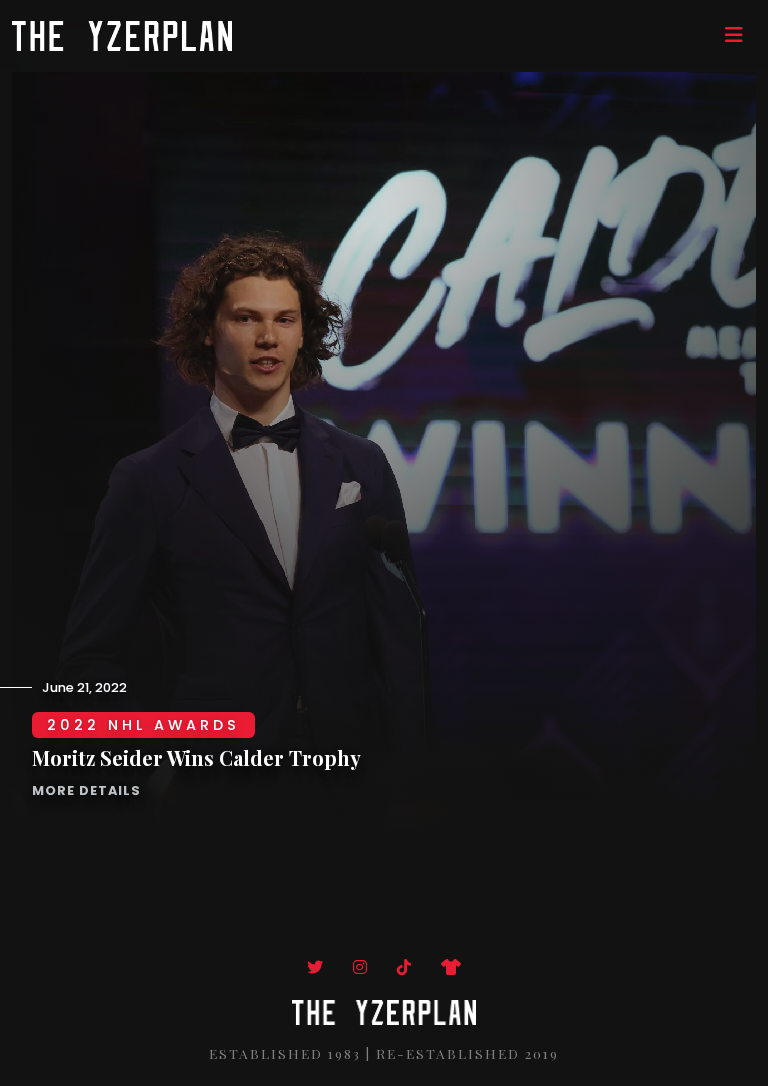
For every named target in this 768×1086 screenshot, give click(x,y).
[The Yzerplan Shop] (451, 967)
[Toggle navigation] (734, 35)
